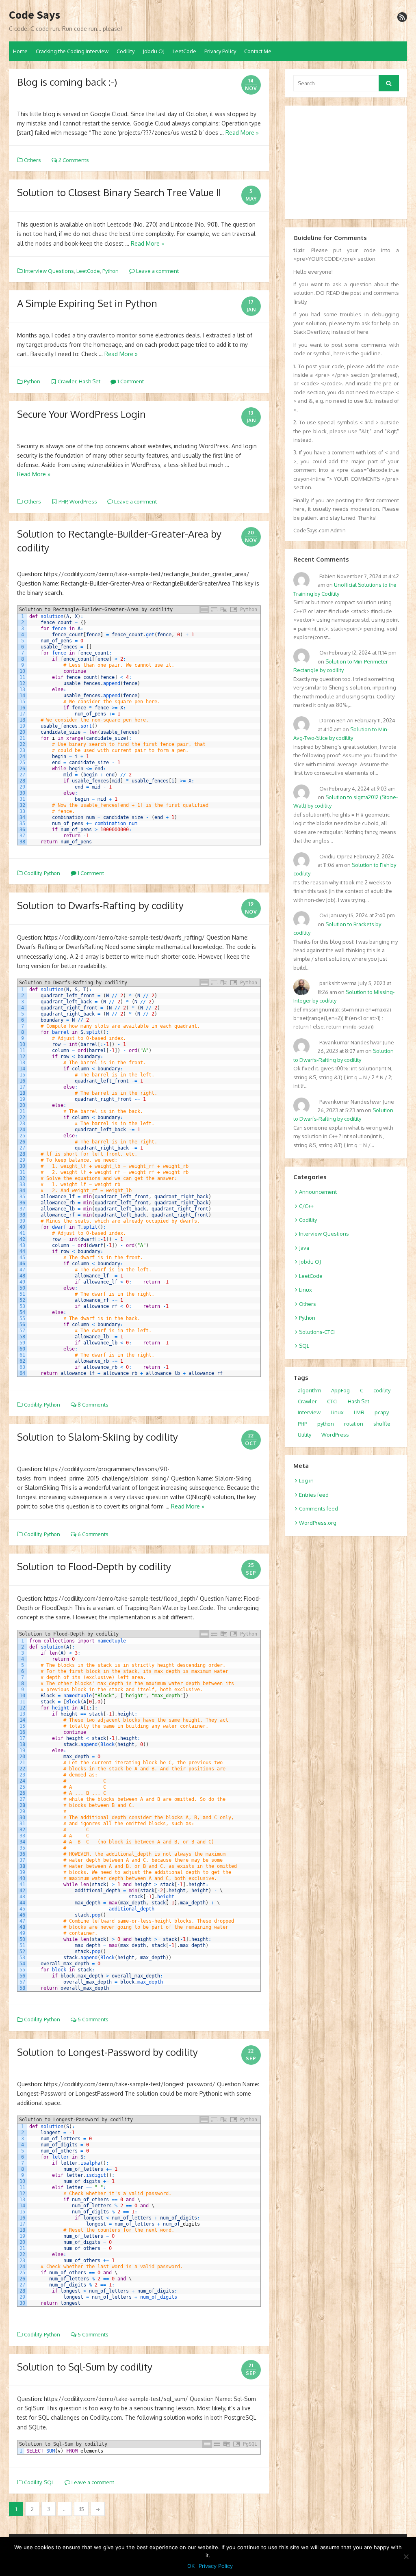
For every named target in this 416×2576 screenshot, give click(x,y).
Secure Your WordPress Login (81, 414)
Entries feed (314, 1495)
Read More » (242, 133)
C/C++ (306, 1206)
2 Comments (73, 160)
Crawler (67, 381)
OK (191, 2566)
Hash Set (90, 381)
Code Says (35, 15)
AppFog (340, 1390)
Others (32, 160)
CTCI (332, 1401)
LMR (359, 1412)
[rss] (402, 17)
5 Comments (92, 2019)
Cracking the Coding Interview (72, 51)
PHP (63, 501)
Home (20, 51)
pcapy (382, 1412)
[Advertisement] (346, 162)
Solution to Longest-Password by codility (107, 2052)
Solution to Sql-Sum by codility (85, 2367)
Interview (309, 1412)
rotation (354, 1424)
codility (382, 1390)
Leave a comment (157, 271)
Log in (306, 1480)
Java (304, 1248)
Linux (305, 1290)
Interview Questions (49, 271)
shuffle (382, 1424)
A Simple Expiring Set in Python (87, 303)
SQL (49, 2482)
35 (81, 2509)
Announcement (318, 1192)
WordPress (83, 501)
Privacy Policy (220, 51)
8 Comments (92, 1405)
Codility (126, 51)
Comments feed (318, 1508)
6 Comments (92, 1534)
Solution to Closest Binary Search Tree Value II (119, 192)
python (326, 1424)
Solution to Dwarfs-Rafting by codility (100, 905)
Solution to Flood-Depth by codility (94, 1566)
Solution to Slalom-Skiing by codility (97, 1437)
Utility (304, 1435)
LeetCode (184, 51)
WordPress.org (318, 1523)
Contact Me (258, 51)
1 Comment (130, 381)
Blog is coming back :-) (67, 82)
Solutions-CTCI (317, 1332)
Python (110, 271)
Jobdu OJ (154, 51)
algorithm (309, 1390)
